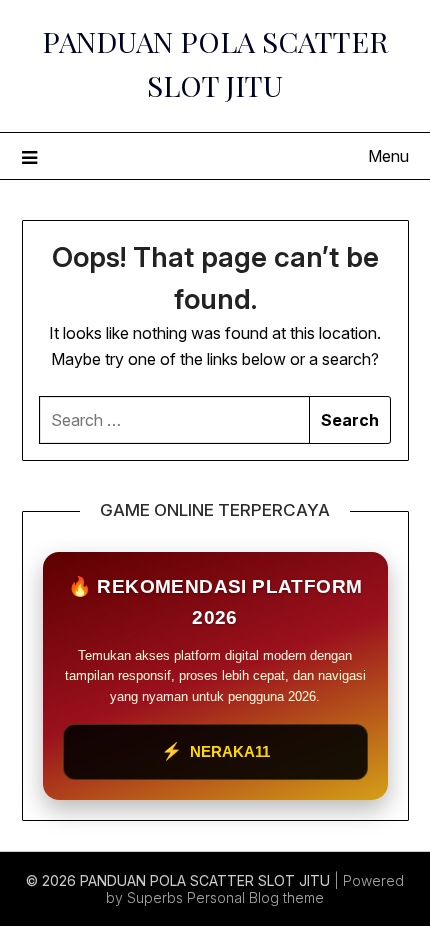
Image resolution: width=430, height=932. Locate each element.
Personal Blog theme (255, 897)
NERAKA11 (215, 751)
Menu (388, 156)
